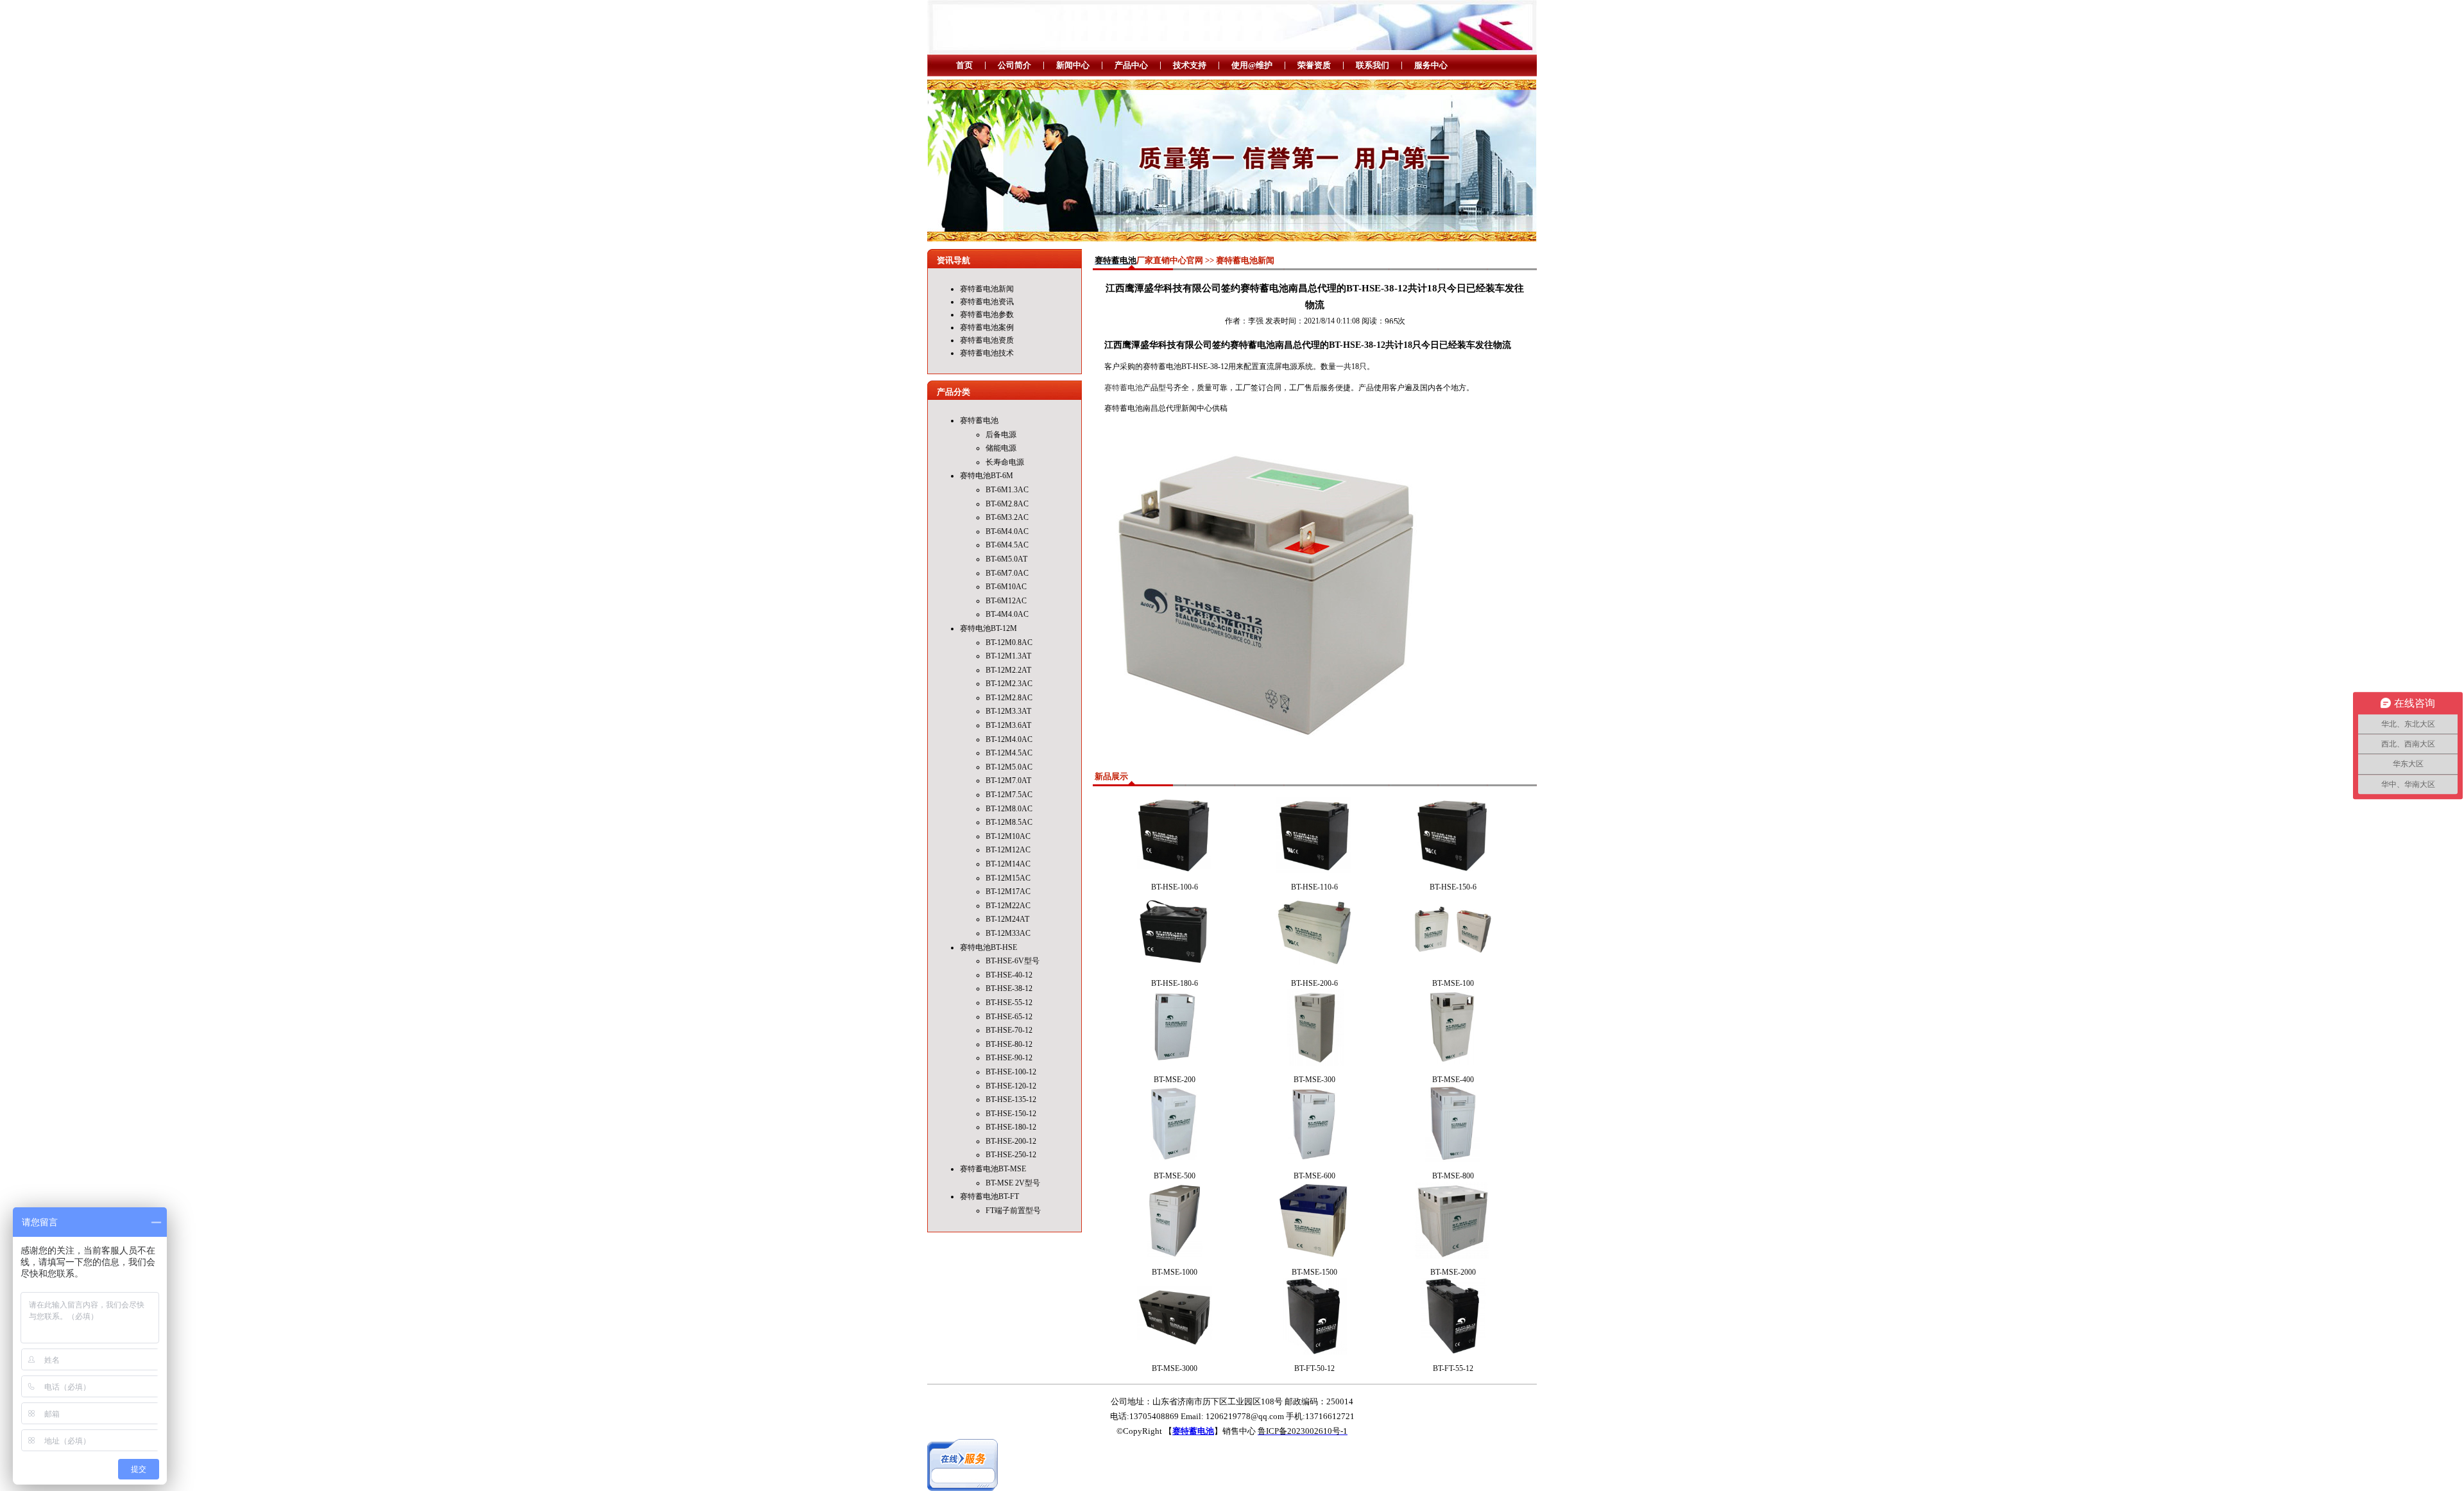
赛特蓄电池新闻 (987, 289)
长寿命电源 (1005, 462)
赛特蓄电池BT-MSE (993, 1169)
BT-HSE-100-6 (1175, 887)
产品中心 (1131, 65)
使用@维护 (1252, 65)
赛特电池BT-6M (987, 476)
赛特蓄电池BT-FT (989, 1196)
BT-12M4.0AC (1009, 739)
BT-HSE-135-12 (1011, 1099)
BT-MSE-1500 (1314, 1272)
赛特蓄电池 (979, 420)
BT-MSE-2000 (1453, 1272)
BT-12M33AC (1008, 933)
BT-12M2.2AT (1008, 670)
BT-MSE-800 (1453, 1176)
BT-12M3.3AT (1008, 711)
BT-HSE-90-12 (1009, 1058)
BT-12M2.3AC (1009, 684)
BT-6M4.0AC (1007, 531)
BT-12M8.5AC (1009, 822)
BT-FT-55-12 (1453, 1368)
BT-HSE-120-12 (1011, 1086)
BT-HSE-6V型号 (1013, 961)
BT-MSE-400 (1453, 1080)
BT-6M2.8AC (1007, 504)
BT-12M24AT (1007, 919)
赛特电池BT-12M (988, 628)
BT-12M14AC (1008, 864)
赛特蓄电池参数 (987, 315)
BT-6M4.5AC (1007, 545)
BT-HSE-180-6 (1175, 983)
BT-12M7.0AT (1008, 780)
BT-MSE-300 (1314, 1080)
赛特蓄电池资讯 (987, 302)
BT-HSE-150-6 (1453, 887)
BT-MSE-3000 (1175, 1368)
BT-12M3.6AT (1008, 725)
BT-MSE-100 (1453, 983)
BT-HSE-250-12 (1011, 1155)
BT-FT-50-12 (1314, 1368)
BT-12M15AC (1008, 878)
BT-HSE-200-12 (1011, 1141)
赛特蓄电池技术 (987, 353)
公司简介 (1014, 65)
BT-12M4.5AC (1009, 753)
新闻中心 (1073, 65)
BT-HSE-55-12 (1009, 1003)
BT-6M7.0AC (1007, 573)
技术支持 (1190, 65)
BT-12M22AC (1008, 906)
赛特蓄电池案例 (987, 327)
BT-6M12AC (1006, 601)
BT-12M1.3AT (1008, 656)
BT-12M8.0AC (1009, 809)
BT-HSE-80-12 (1009, 1044)
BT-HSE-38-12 (1009, 988)
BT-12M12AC (1008, 850)
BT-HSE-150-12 (1011, 1114)
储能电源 (1001, 448)
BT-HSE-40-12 (1009, 975)
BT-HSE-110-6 (1314, 887)
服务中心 (1431, 65)
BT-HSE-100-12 (1011, 1072)
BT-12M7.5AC (1009, 795)
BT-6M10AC (1006, 587)
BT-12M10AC (1008, 836)
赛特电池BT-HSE (988, 947)
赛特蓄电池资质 (987, 340)
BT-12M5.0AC (1009, 767)
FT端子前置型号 (1013, 1211)
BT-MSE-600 (1314, 1176)
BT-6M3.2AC (1007, 517)
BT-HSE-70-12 (1009, 1030)
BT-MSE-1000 (1175, 1272)
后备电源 (1001, 435)
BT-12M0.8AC (1009, 642)
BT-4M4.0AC (1007, 614)
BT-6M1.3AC (1007, 490)
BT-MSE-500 (1175, 1176)
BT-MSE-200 (1175, 1080)
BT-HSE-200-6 (1314, 983)
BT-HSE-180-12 (1011, 1127)
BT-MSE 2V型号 (1013, 1183)
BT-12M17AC (1008, 892)
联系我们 (1373, 65)
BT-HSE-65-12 (1009, 1017)
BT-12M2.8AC (1009, 698)
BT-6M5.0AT (1006, 559)
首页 (964, 65)
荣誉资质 (1314, 65)
